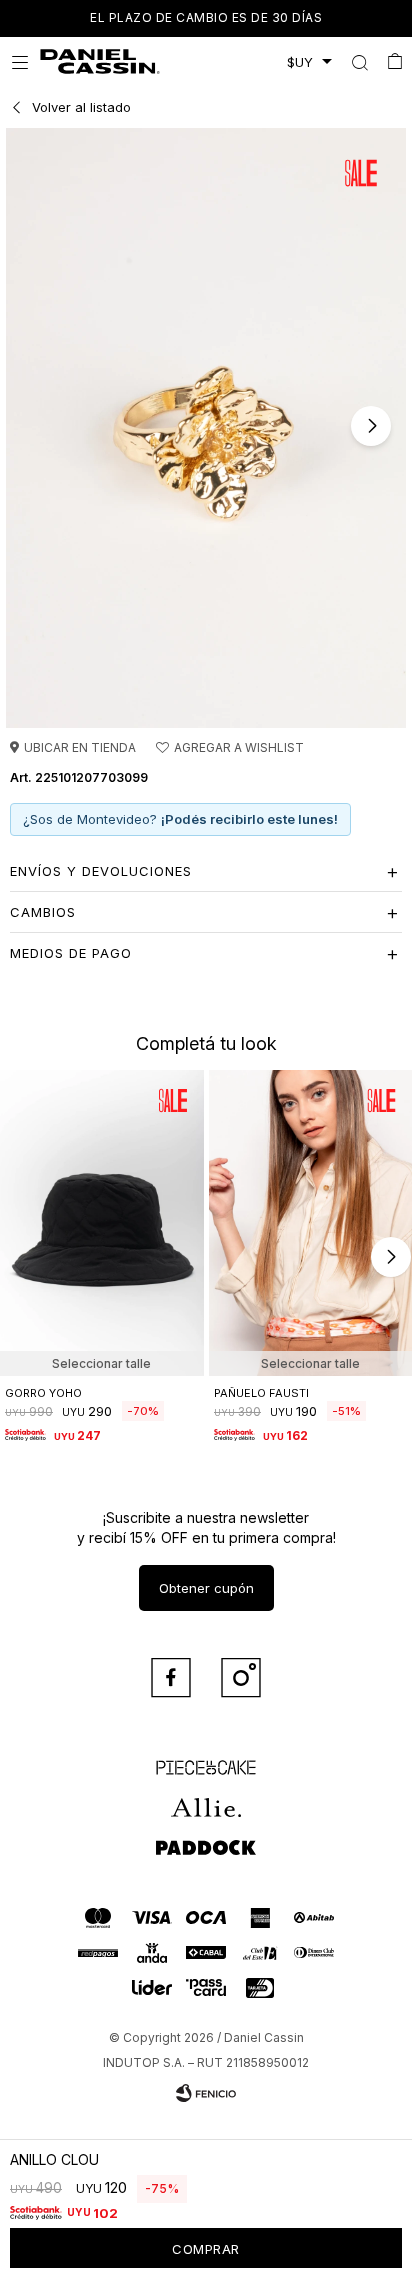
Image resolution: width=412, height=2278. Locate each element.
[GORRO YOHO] (102, 1222)
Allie (206, 1799)
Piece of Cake (206, 1759)
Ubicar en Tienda (80, 747)
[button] (359, 62)
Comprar (206, 2249)
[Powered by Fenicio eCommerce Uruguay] (206, 2093)
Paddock (206, 1839)
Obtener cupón (206, 1588)
